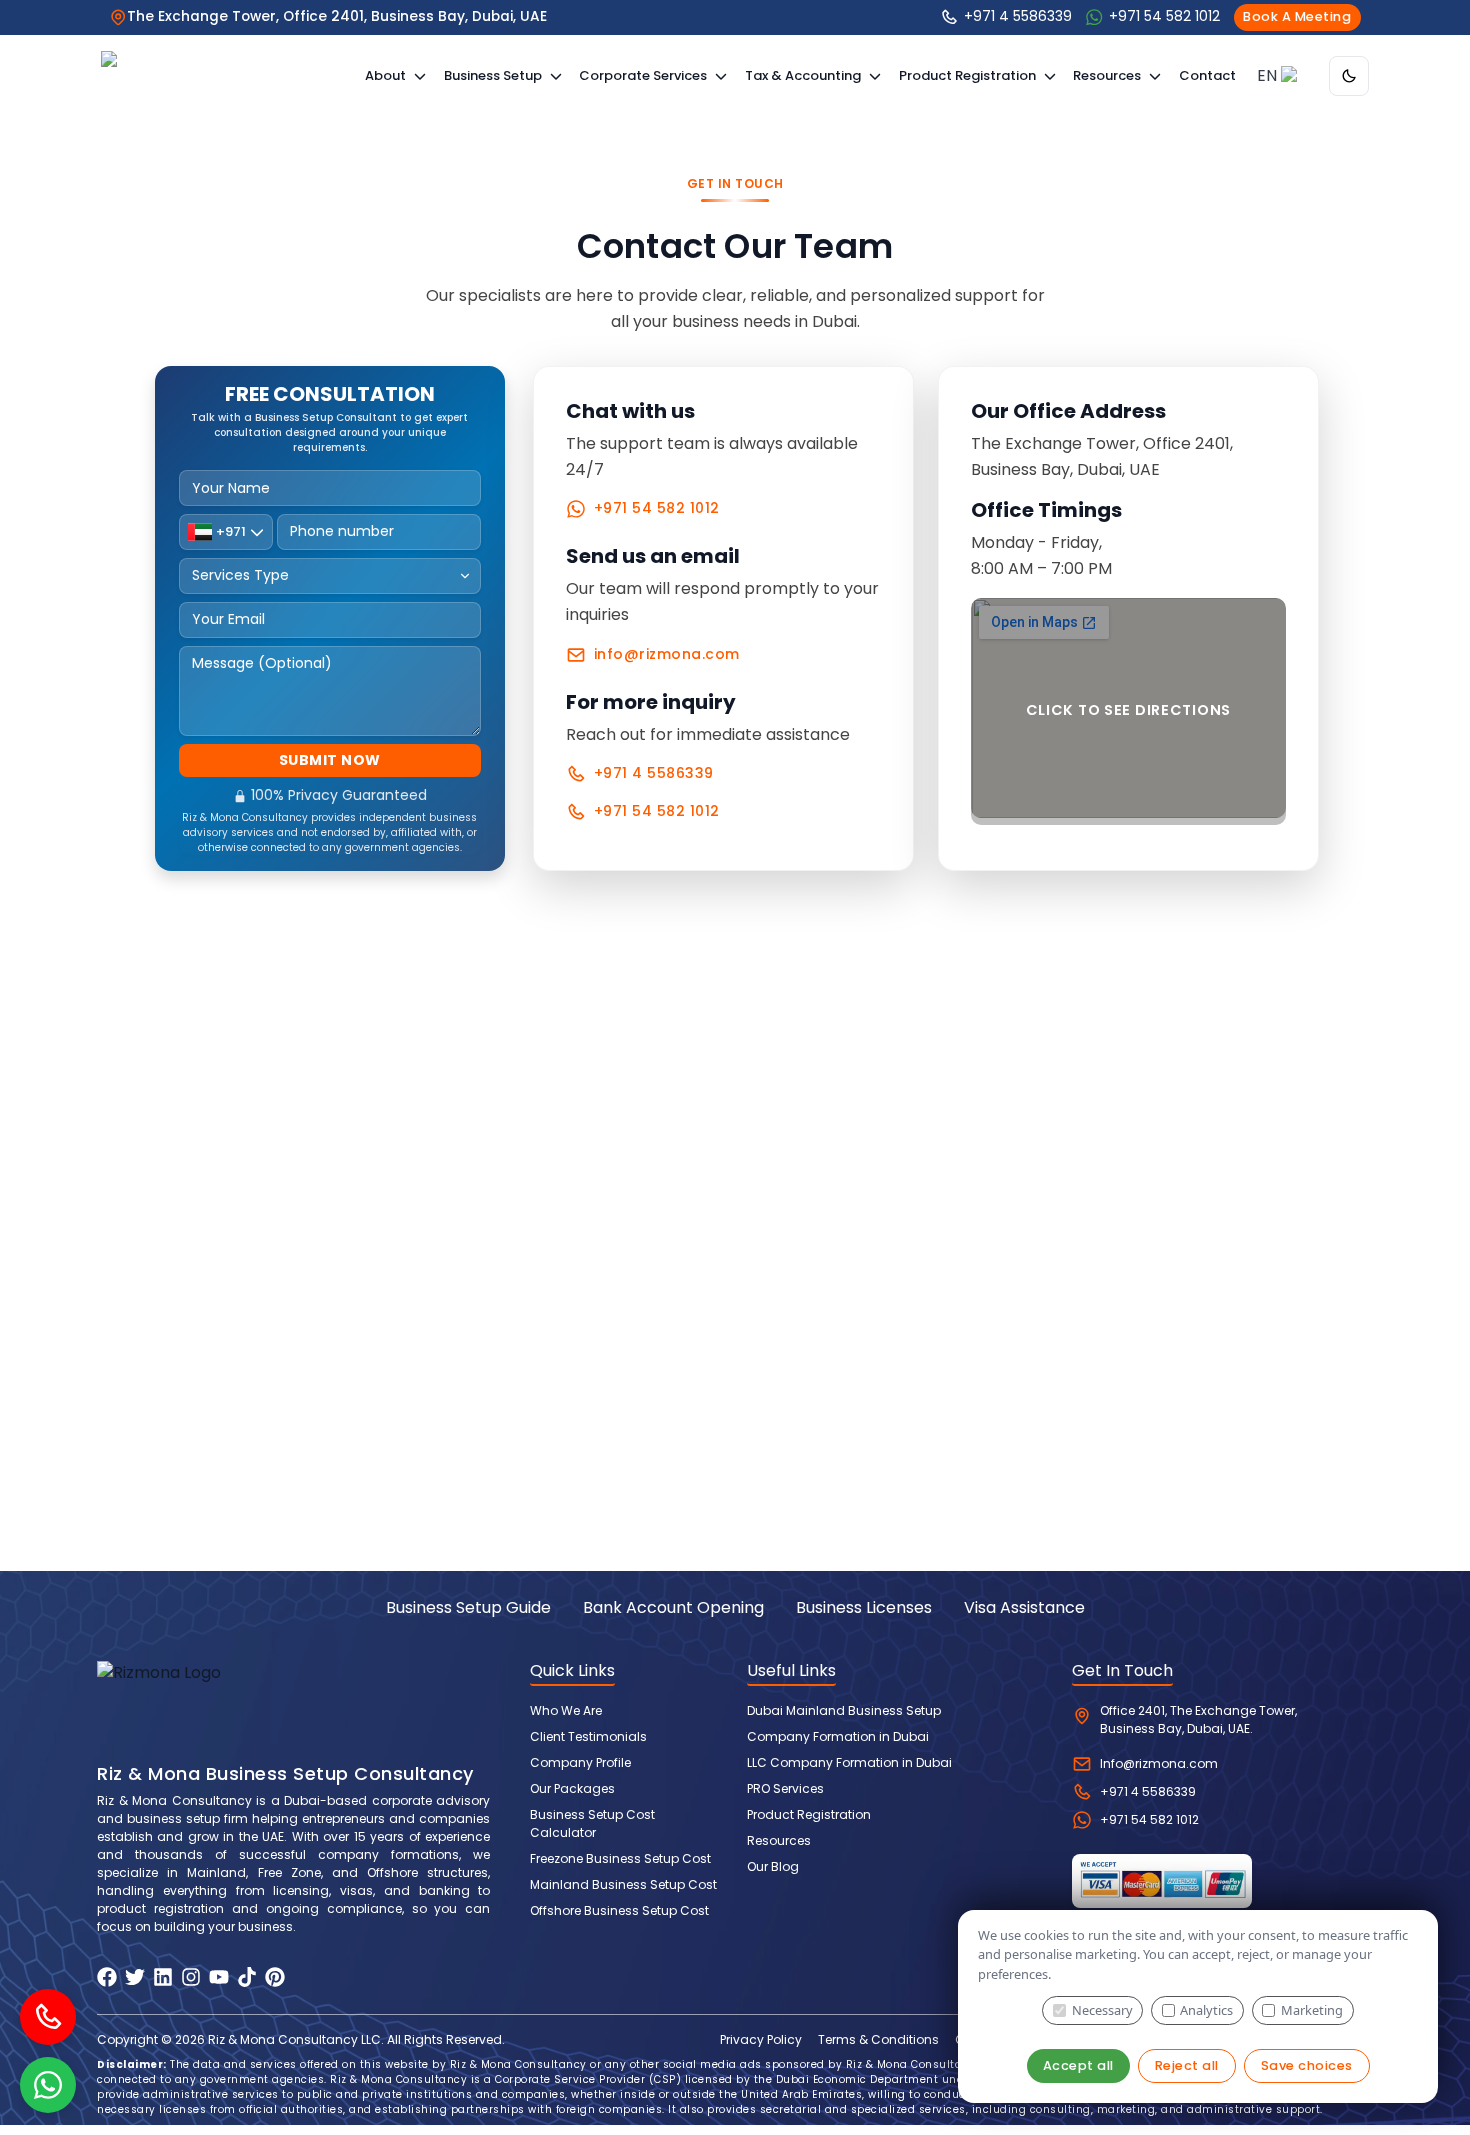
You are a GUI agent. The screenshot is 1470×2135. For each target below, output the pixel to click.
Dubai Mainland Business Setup (844, 1710)
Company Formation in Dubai (838, 1736)
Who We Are (566, 1710)
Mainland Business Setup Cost (623, 1884)
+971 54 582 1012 (657, 508)
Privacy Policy (761, 2039)
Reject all (1187, 2065)
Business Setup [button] (493, 75)
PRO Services (785, 1788)
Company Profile (580, 1762)
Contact (1207, 75)
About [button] (385, 75)
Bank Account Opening (673, 1607)
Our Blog (773, 1866)
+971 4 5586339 (654, 773)
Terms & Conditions (878, 2039)
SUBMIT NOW (330, 760)
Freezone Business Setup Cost (620, 1858)
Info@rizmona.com (1159, 1763)
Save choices (1307, 2065)
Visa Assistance (1024, 1607)
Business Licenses (864, 1607)
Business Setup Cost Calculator (592, 1823)
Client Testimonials (588, 1736)
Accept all (1078, 2065)
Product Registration (809, 1814)
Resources (779, 1840)
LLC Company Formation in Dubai (849, 1762)
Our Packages (572, 1788)
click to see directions (1129, 710)
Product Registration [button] (967, 75)
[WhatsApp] (48, 2085)
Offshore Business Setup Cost (619, 1910)
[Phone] (48, 2017)
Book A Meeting (1297, 16)
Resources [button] (1107, 75)
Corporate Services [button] (643, 75)
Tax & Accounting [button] (803, 75)
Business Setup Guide (468, 1607)
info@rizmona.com (667, 654)
